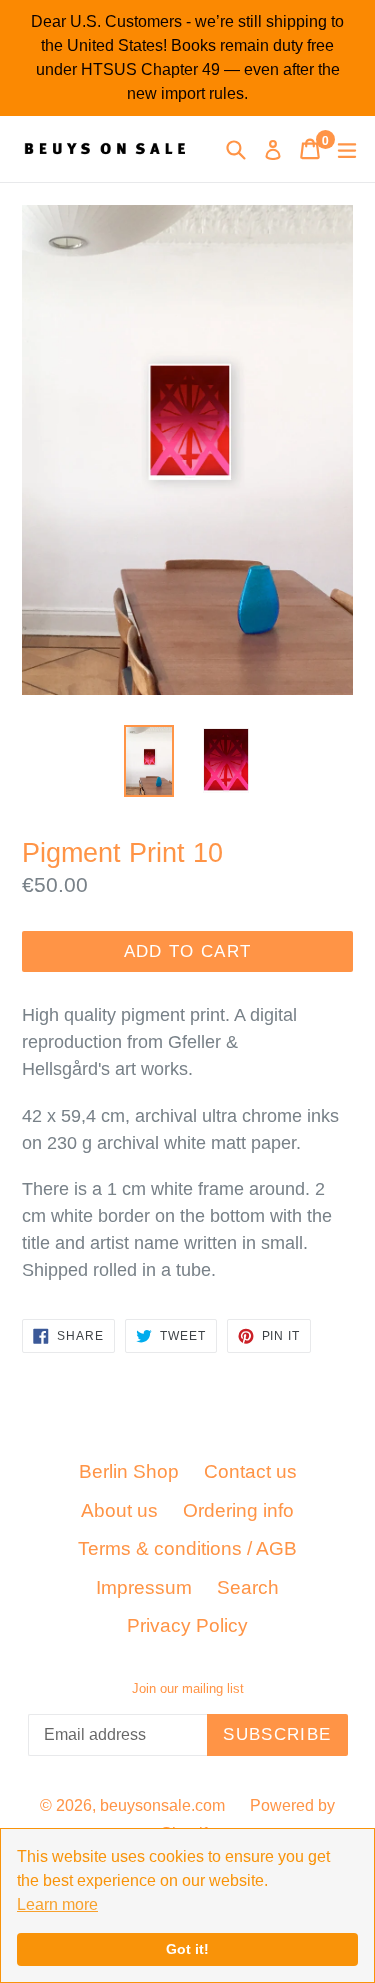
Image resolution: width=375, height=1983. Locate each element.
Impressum (144, 1587)
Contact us (250, 1471)
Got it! (187, 1949)
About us (119, 1510)
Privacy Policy (187, 1625)
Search (248, 1587)
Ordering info (238, 1510)
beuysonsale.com (162, 1805)
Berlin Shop (129, 1471)
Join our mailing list (188, 1688)
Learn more (57, 1904)
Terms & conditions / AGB (187, 1548)
